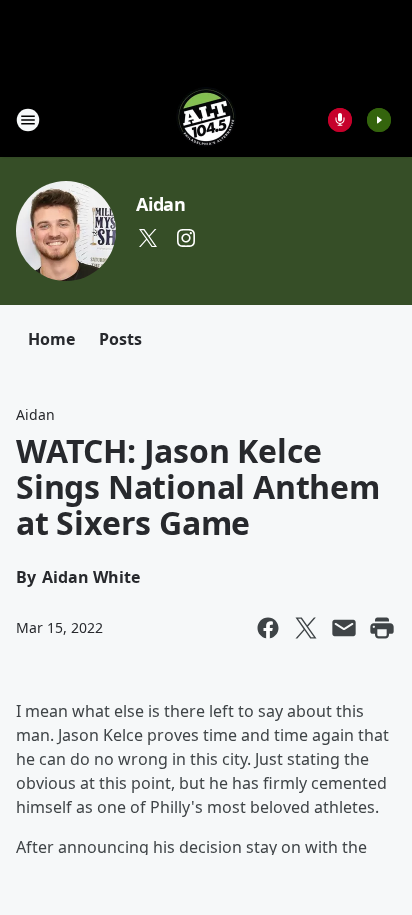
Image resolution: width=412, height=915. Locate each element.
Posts (120, 339)
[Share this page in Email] (344, 628)
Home (51, 339)
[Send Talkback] (340, 120)
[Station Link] (206, 119)
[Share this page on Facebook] (268, 628)
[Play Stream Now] (379, 120)
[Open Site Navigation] (28, 120)
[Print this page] (382, 628)
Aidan (161, 204)
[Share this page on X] (306, 628)
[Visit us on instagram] (186, 238)
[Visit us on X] (148, 238)
